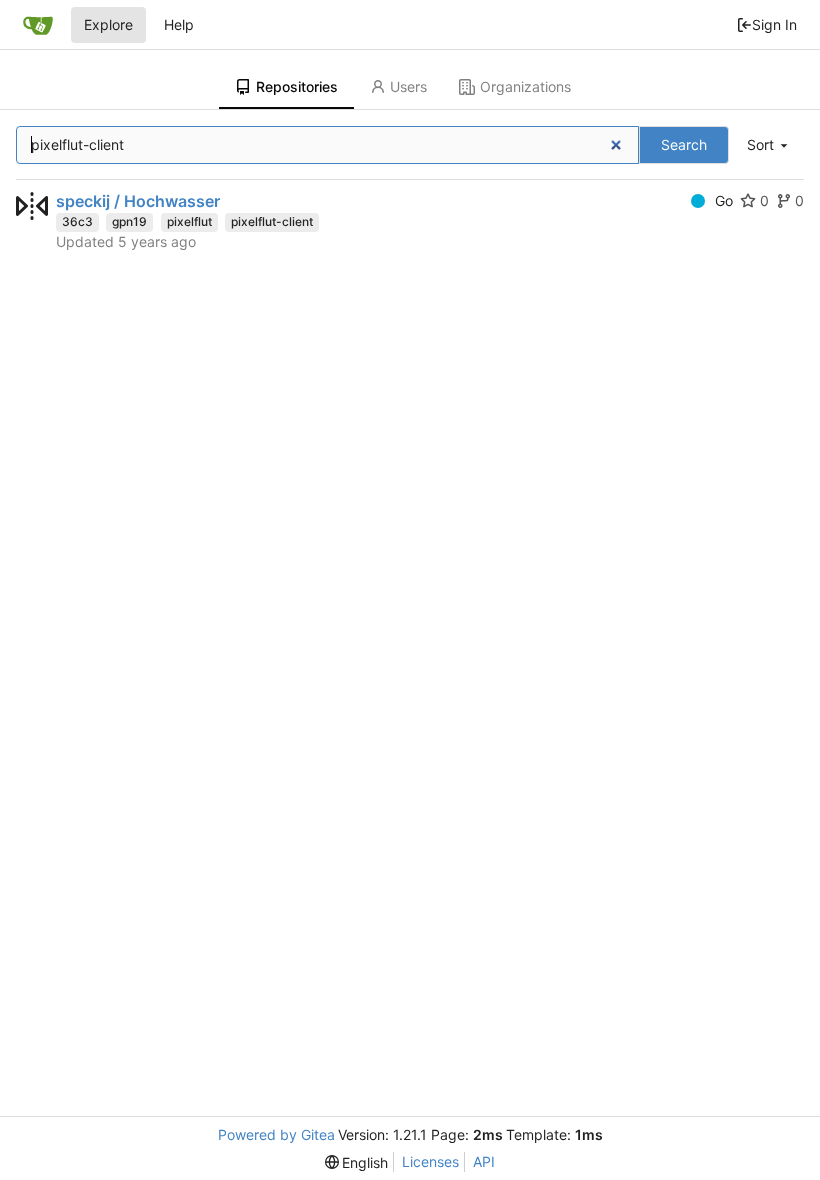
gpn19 (129, 221)
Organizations (525, 86)
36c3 (77, 221)
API (484, 1161)
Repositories (297, 86)
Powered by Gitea (276, 1134)
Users (408, 86)
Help (179, 24)
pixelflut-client (272, 221)
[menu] (769, 145)
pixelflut (189, 221)
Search (684, 144)
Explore (108, 24)
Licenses (430, 1161)
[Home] (38, 25)
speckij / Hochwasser (138, 201)
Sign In (774, 24)
